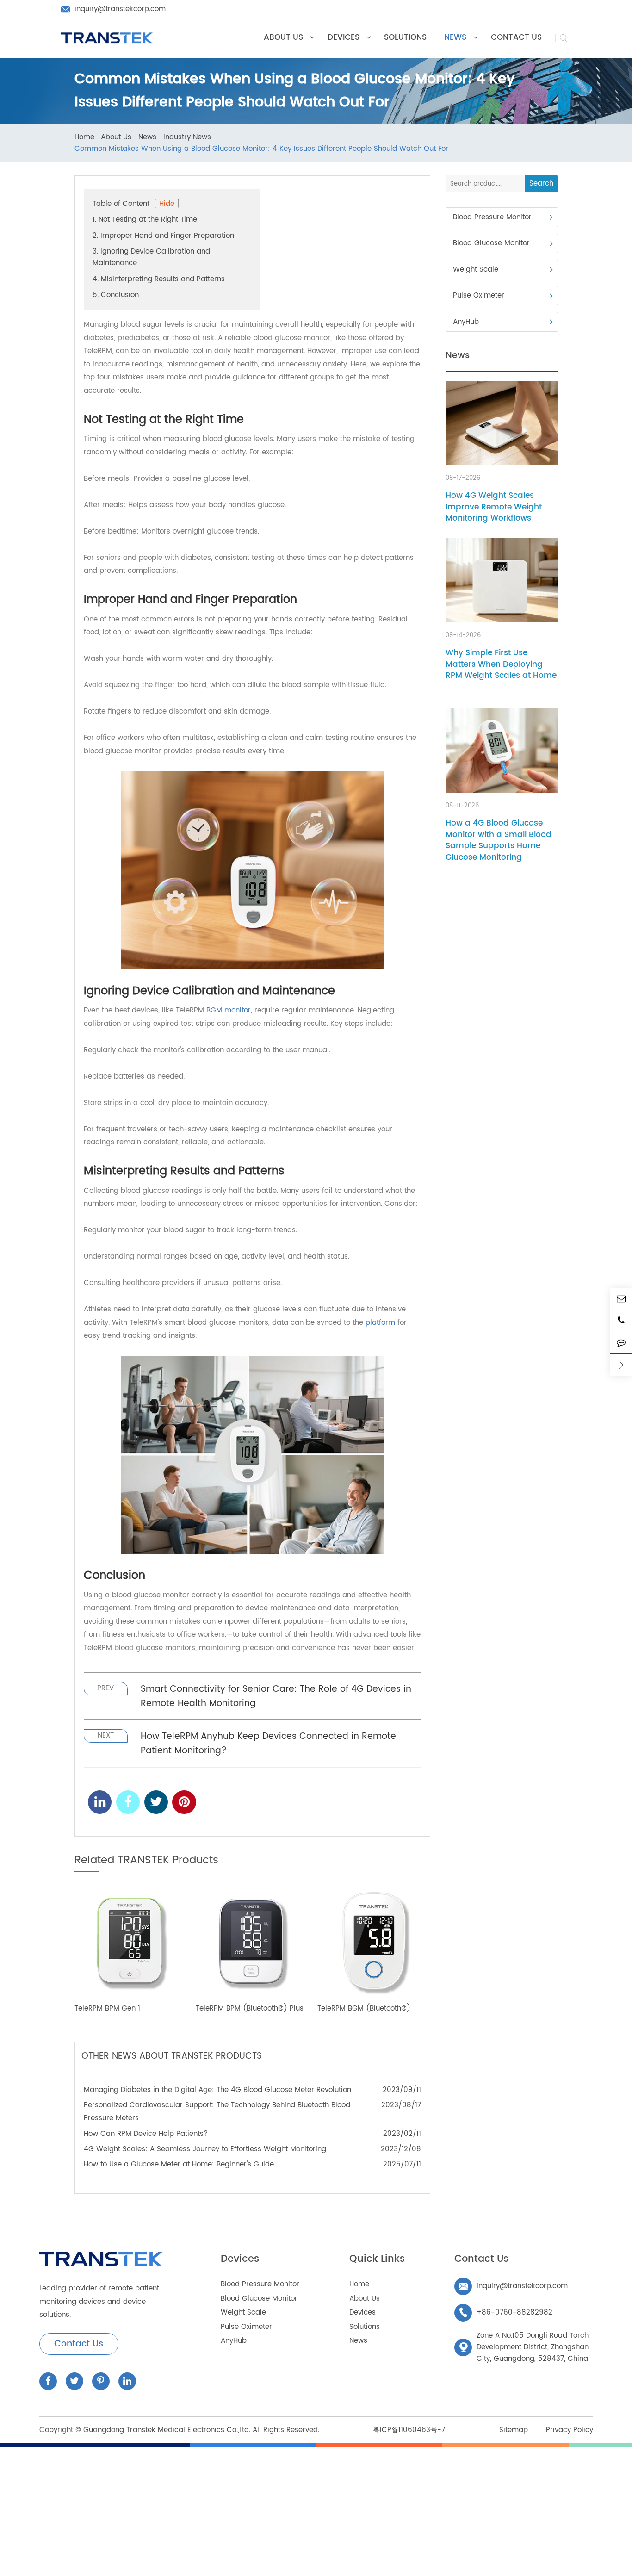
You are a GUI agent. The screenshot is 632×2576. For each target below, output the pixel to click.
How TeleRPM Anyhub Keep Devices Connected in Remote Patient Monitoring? (268, 1744)
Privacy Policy (570, 2430)
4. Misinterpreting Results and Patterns (159, 279)
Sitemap (514, 2430)
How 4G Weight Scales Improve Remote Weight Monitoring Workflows (494, 508)
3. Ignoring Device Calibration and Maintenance (151, 257)
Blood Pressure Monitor (492, 217)
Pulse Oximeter (479, 296)
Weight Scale (476, 270)
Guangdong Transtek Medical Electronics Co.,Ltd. (167, 2430)
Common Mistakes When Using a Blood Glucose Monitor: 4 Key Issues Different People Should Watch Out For (261, 149)
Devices (240, 2259)
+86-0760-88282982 (505, 2312)
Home (84, 138)
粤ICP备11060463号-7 (409, 2430)
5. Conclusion (116, 295)
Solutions (365, 2327)
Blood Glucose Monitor (491, 244)
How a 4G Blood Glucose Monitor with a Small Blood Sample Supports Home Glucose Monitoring (499, 841)
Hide (167, 204)
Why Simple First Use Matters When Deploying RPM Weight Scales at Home (501, 664)
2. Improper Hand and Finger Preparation (163, 236)
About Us (116, 138)
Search (541, 183)
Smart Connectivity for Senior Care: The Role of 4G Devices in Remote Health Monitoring (276, 1696)
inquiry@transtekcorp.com (513, 2286)
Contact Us (79, 2344)
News (147, 138)
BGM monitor (229, 1010)
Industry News (187, 138)
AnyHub (466, 322)
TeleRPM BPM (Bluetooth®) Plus (250, 2009)
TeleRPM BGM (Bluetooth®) (364, 2009)
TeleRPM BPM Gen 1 (107, 2009)
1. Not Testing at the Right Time (145, 220)
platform (380, 1323)
